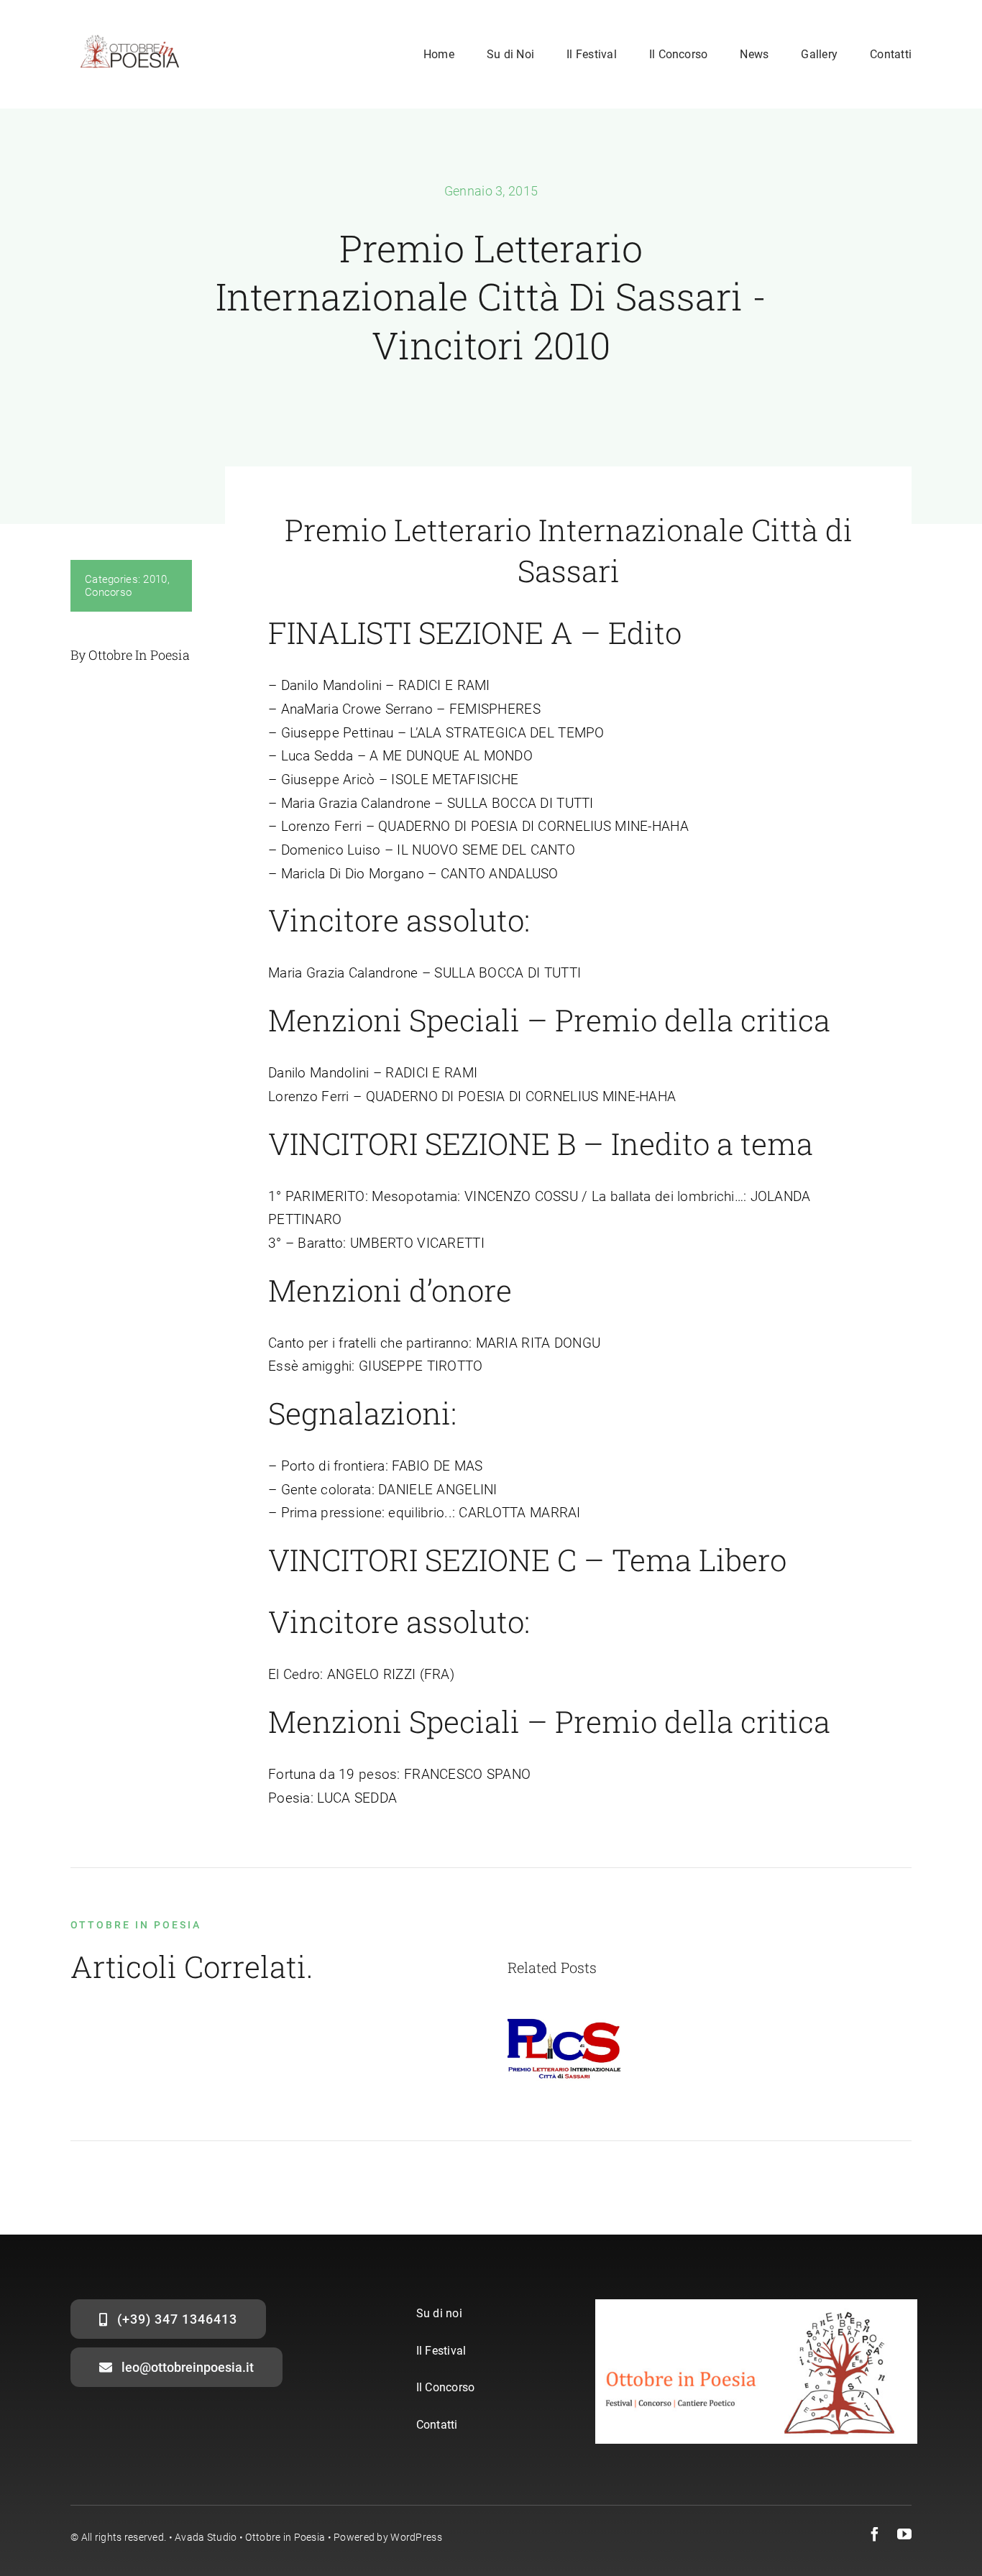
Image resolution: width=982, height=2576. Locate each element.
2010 (155, 579)
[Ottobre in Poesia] (130, 33)
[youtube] (904, 2534)
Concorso (108, 592)
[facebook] (875, 2534)
